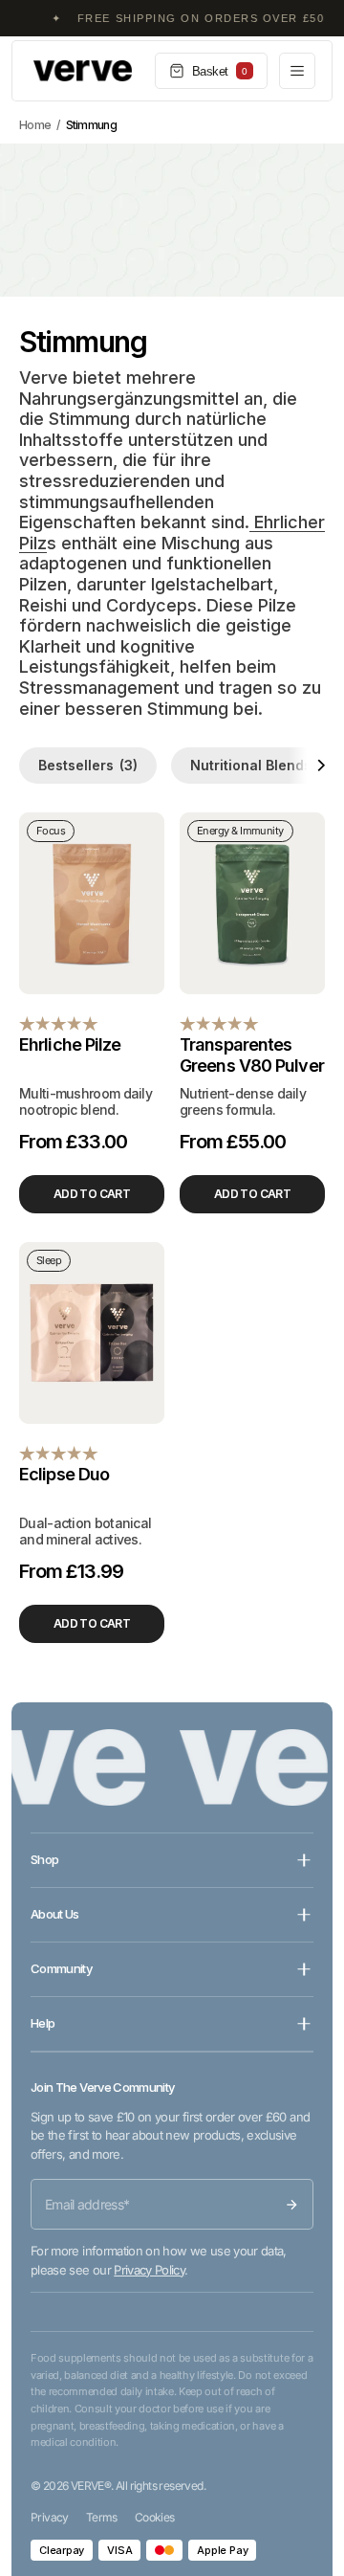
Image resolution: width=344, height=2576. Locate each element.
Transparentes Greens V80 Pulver (252, 1055)
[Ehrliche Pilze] (92, 903)
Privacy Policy (149, 2270)
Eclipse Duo (64, 1474)
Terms (102, 2517)
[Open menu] (297, 71)
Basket (220, 71)
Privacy (50, 2517)
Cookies (155, 2517)
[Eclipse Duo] (92, 1333)
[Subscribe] (291, 2205)
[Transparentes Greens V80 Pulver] (252, 903)
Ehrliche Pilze (70, 1044)
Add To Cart (92, 1194)
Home (35, 125)
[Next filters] (307, 766)
